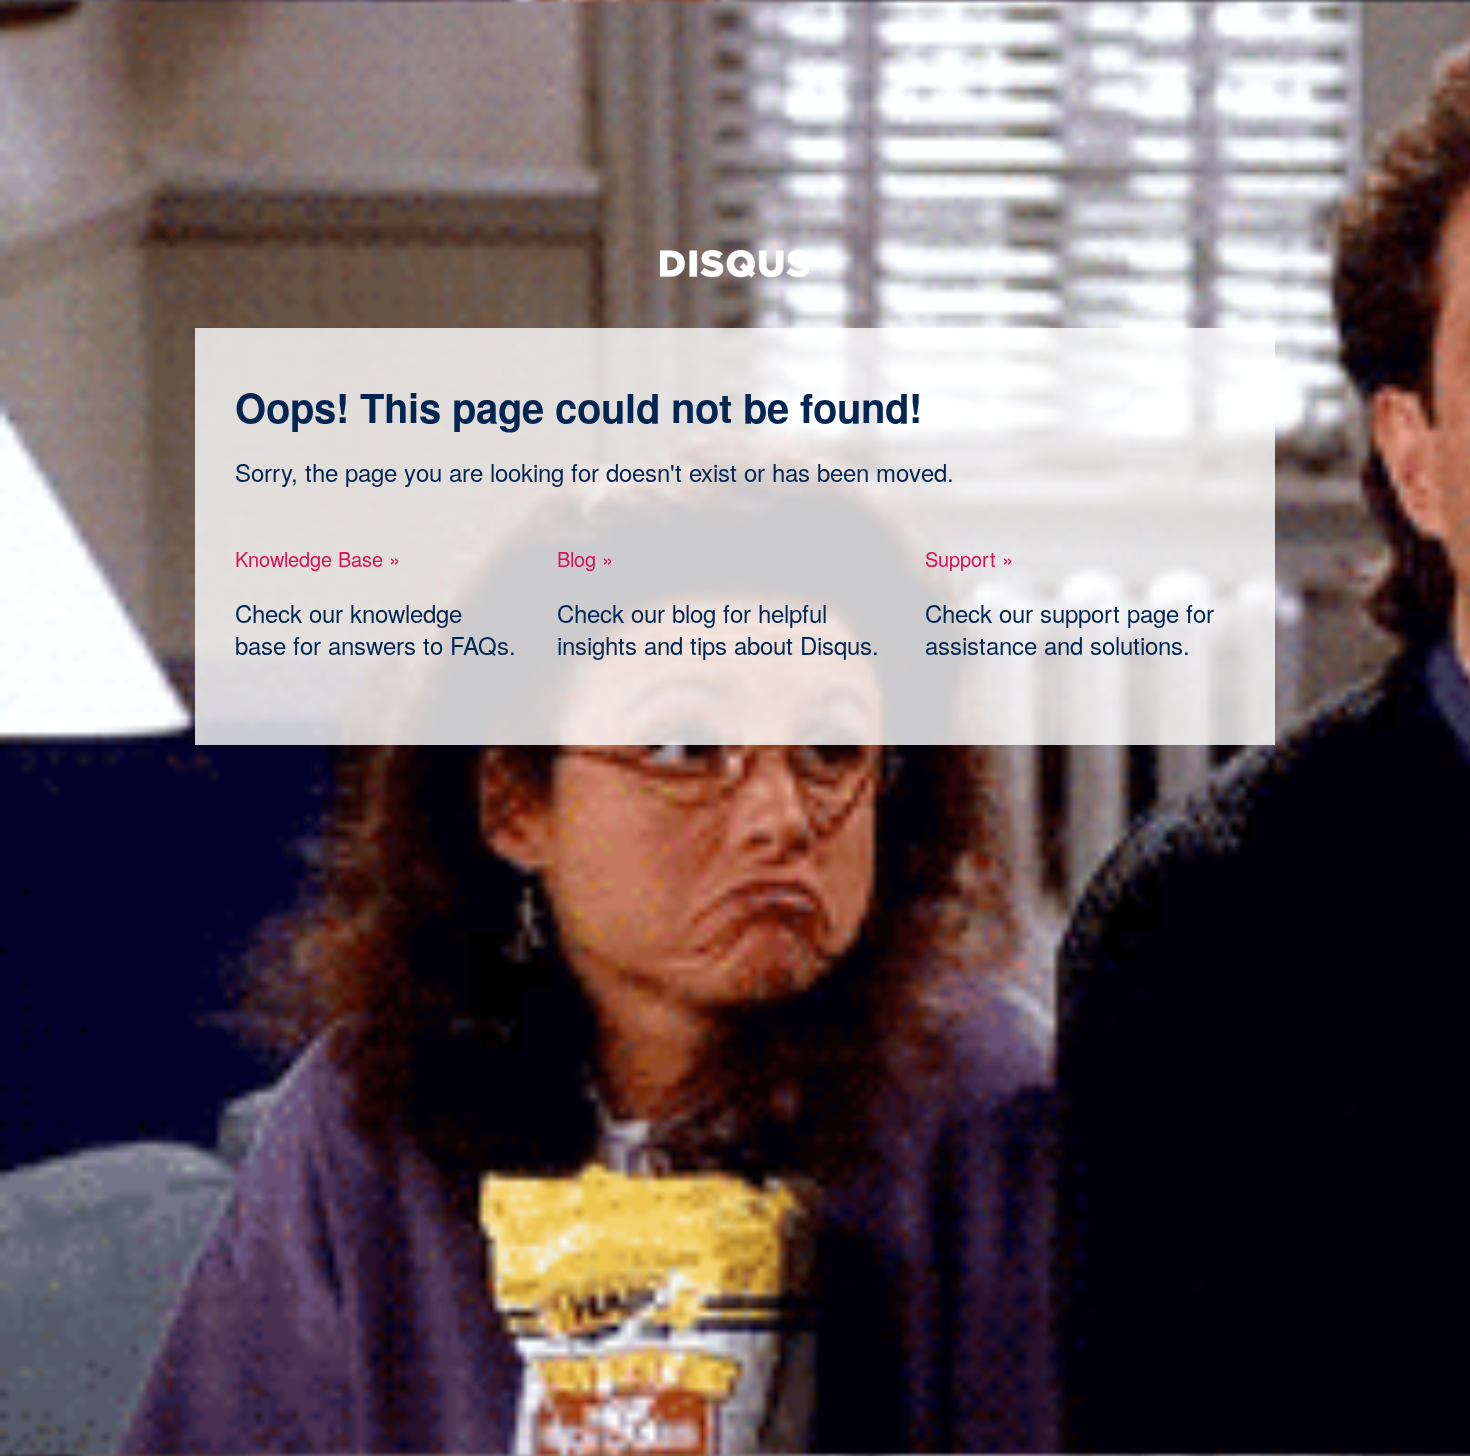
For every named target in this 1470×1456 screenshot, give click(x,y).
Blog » (585, 558)
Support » (969, 558)
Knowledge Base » (317, 558)
